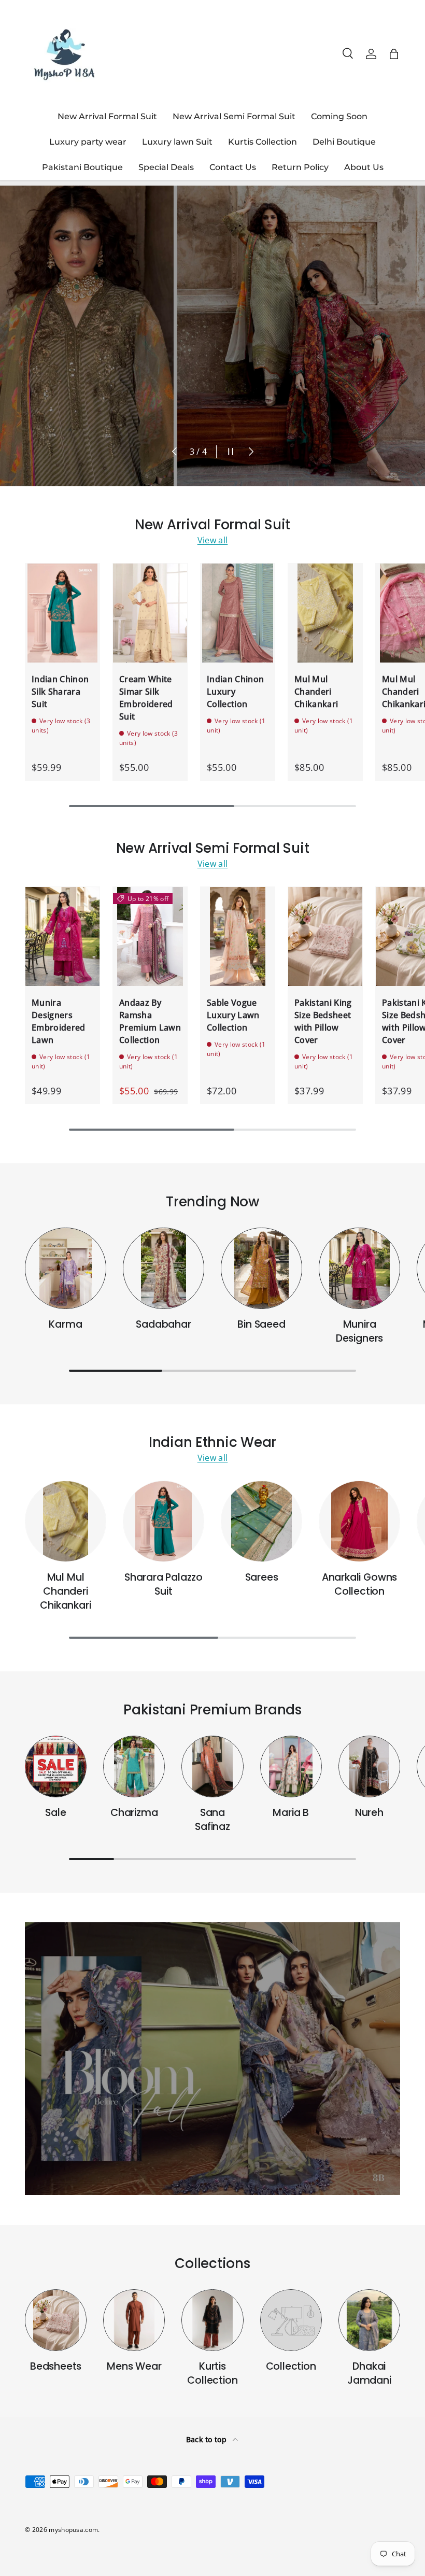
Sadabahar (163, 1324)
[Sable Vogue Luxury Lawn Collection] (238, 937)
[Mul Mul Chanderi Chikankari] (325, 613)
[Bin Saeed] (261, 1268)
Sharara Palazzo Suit (164, 1584)
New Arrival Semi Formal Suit (234, 116)
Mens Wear (134, 2366)
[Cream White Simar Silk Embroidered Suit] (150, 613)
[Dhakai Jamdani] (369, 2320)
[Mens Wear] (134, 2320)
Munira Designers (359, 1331)
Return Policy (300, 167)
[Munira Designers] (359, 1268)
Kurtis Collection (263, 142)
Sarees (262, 1577)
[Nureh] (369, 1766)
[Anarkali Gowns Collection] (359, 1521)
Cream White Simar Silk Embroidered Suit (146, 698)
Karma (65, 1324)
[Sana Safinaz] (212, 1766)
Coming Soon (339, 116)
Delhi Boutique (344, 142)
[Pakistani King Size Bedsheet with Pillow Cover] (325, 937)
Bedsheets (56, 2366)
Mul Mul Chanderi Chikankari (316, 692)
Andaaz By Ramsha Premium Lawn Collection (150, 1021)
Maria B (291, 1813)
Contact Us (233, 167)
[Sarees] (261, 1521)
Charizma (134, 1813)
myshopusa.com (73, 2530)
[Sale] (56, 1766)
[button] (394, 54)
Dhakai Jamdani (369, 2373)
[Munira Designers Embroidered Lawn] (62, 937)
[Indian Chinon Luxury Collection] (238, 613)
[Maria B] (291, 1766)
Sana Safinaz (212, 1820)
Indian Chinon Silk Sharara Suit (60, 692)
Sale (55, 1813)
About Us (364, 167)
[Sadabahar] (164, 1268)
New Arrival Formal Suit (107, 116)
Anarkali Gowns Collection (359, 1584)
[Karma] (66, 1268)
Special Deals (166, 167)
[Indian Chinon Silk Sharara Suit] (62, 613)
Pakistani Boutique (82, 167)
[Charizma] (134, 1766)
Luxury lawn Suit (177, 142)
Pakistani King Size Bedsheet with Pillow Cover (323, 1021)
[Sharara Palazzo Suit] (164, 1521)
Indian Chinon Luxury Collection (235, 692)
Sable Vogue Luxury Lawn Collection (233, 1015)
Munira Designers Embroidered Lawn (59, 1021)
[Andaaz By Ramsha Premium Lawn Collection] (150, 937)
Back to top (208, 2439)
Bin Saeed (261, 1324)
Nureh (369, 1813)
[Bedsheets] (56, 2320)
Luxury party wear (88, 142)
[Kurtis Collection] (212, 2320)
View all (213, 540)
